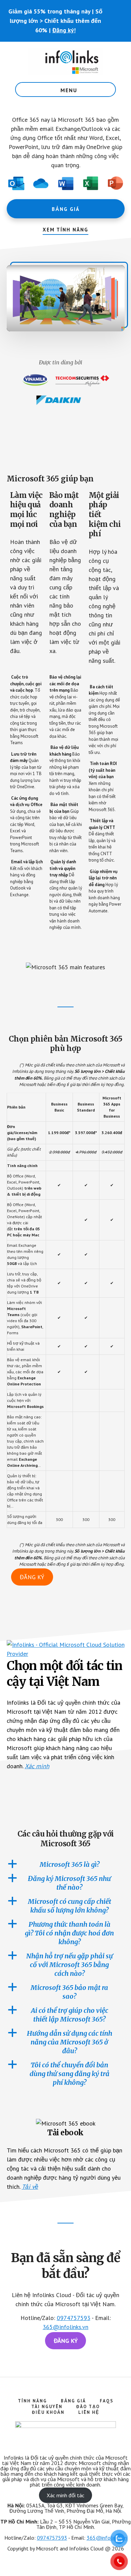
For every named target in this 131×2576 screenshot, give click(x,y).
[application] (66, 298)
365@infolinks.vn (65, 2327)
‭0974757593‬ (52, 2538)
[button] (65, 298)
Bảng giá (66, 209)
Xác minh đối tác (65, 2495)
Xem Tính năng (65, 230)
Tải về (30, 2187)
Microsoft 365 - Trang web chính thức (65, 62)
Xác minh (37, 1766)
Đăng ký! (64, 30)
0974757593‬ (74, 2318)
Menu (69, 90)
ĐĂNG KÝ (32, 1577)
